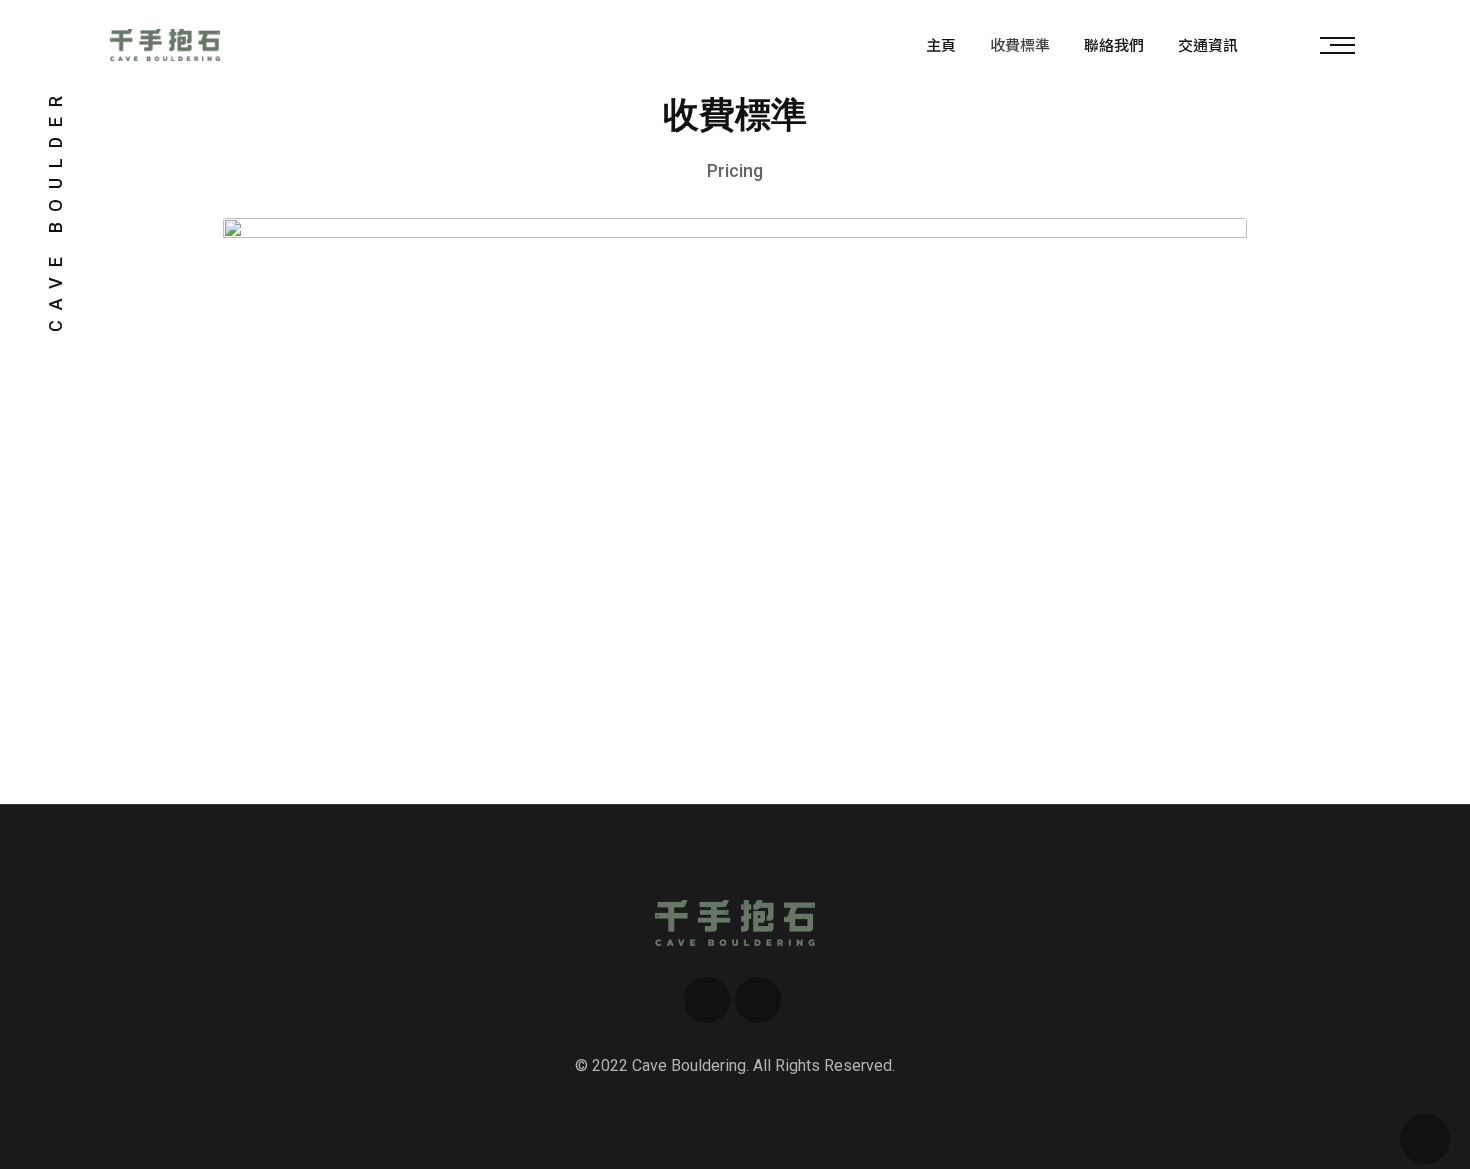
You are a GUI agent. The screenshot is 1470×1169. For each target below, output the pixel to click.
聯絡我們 (1114, 44)
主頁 (941, 44)
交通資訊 (1208, 44)
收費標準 (1020, 44)
